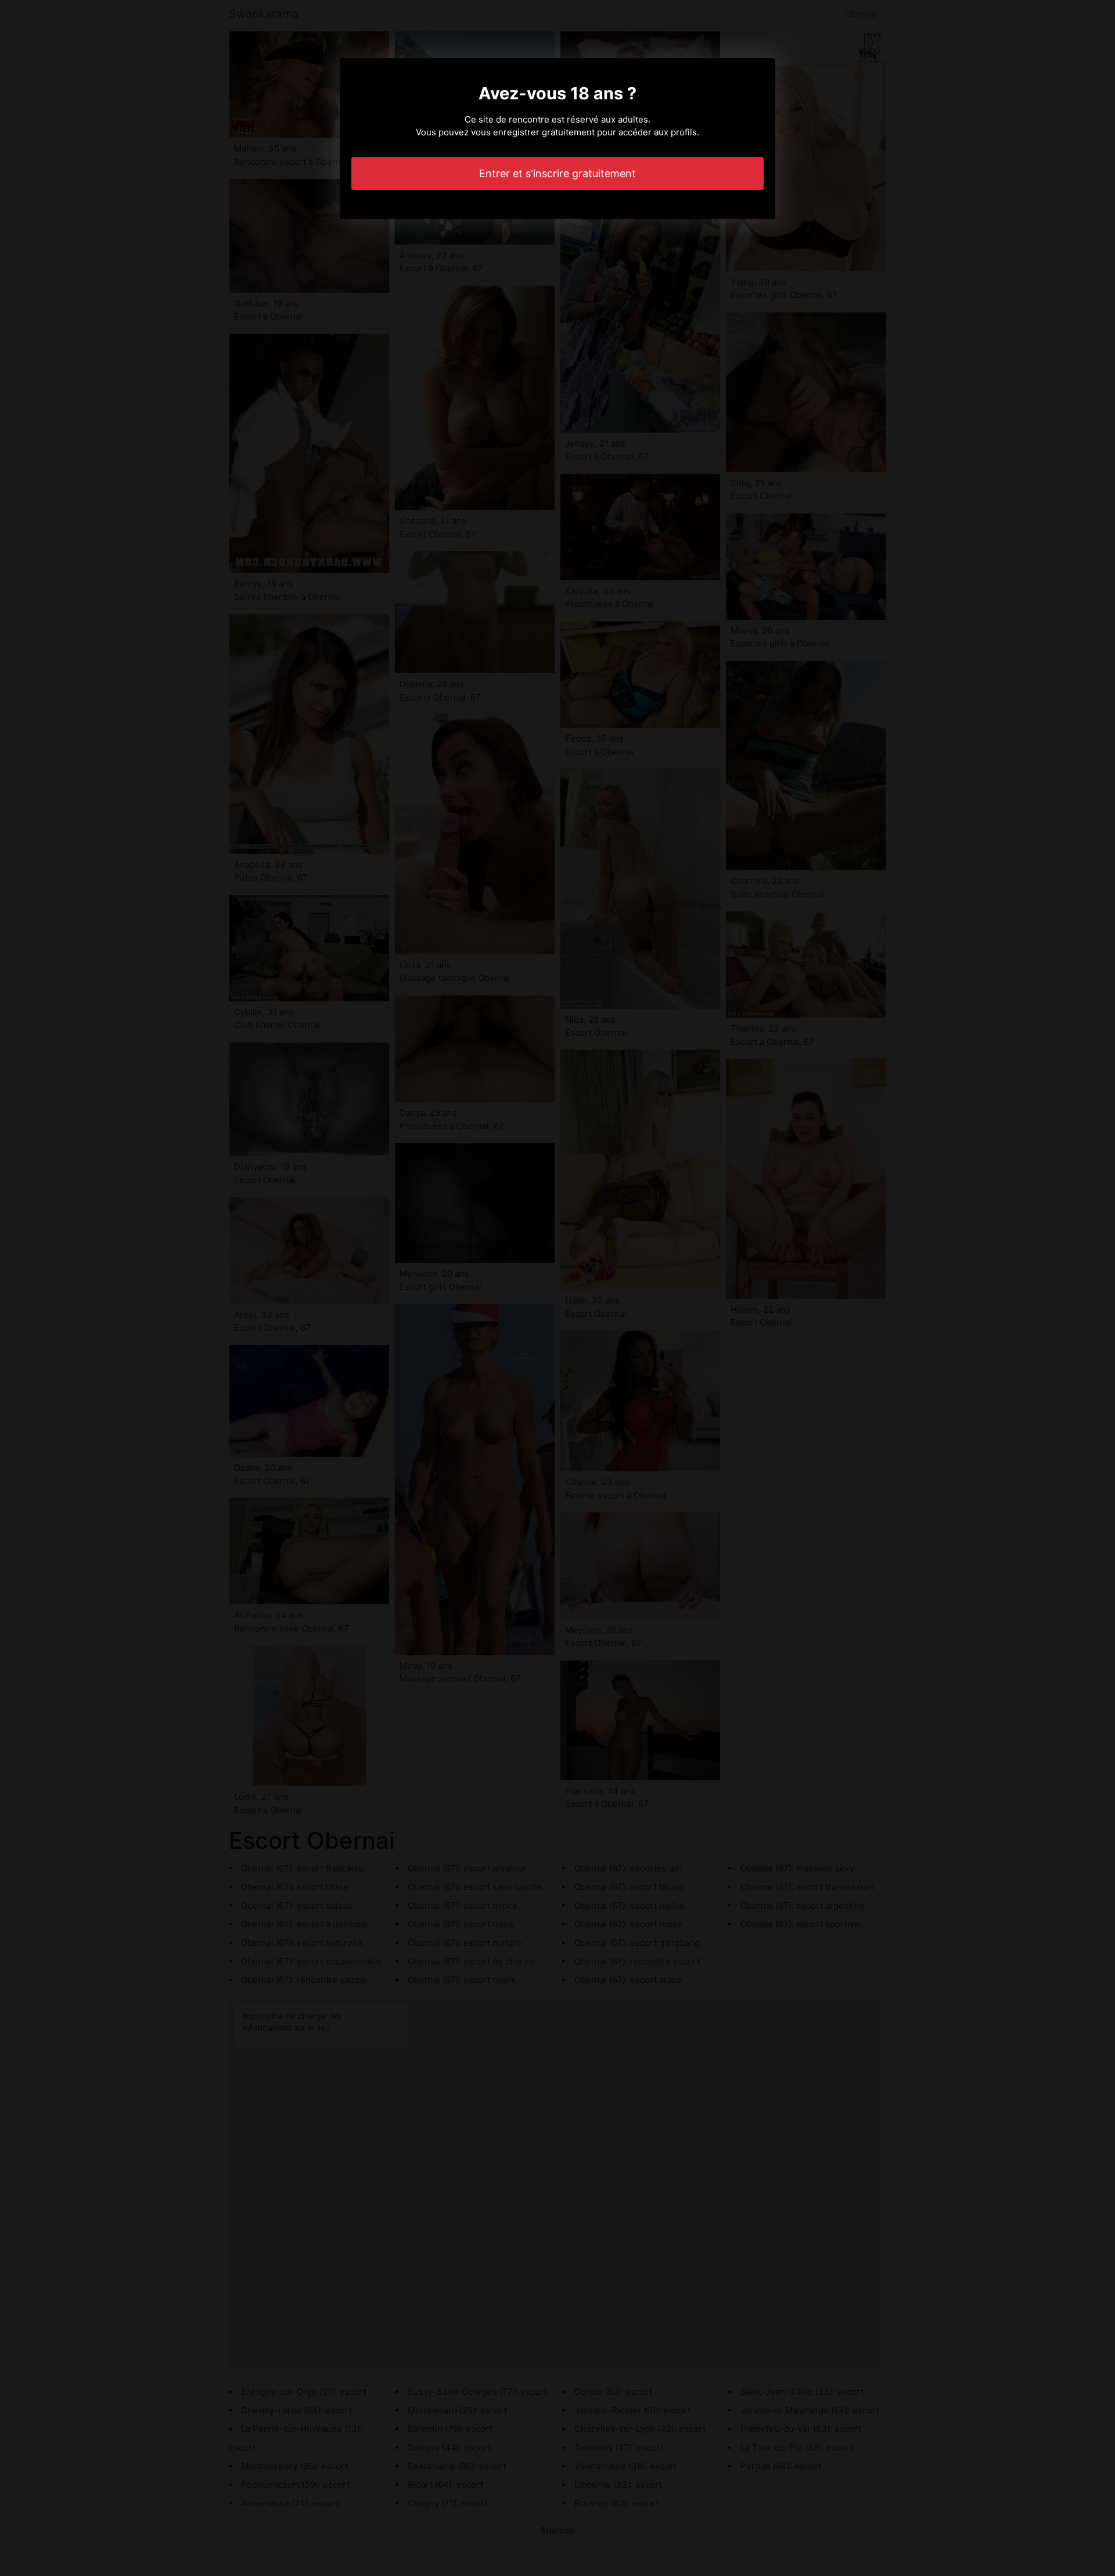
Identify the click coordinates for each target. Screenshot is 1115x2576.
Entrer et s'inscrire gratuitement (557, 173)
